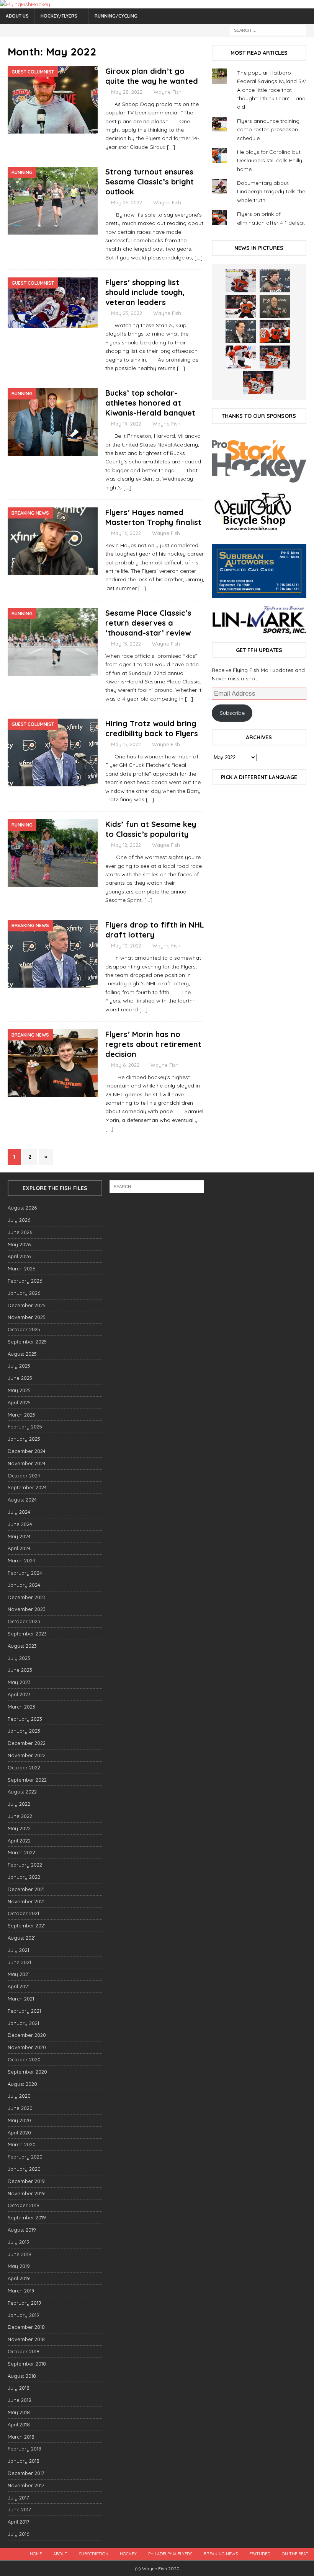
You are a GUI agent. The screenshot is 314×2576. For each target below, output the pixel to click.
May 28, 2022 (127, 92)
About (60, 2554)
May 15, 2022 (126, 644)
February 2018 (25, 2449)
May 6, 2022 (125, 1065)
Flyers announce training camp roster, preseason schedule (268, 130)
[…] (171, 147)
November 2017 (26, 2485)
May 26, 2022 (127, 202)
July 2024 (19, 1512)
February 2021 (24, 2011)
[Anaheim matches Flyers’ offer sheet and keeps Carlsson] (258, 383)
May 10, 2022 (126, 946)
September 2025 (27, 1342)
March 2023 (21, 1707)
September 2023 (27, 1634)
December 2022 (27, 1743)
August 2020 (22, 2084)
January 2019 (24, 2315)
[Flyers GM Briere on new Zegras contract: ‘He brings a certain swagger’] (241, 332)
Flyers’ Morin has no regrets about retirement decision (153, 1044)
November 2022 (27, 1755)
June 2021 (19, 1962)
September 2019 (27, 2217)
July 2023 (19, 1658)
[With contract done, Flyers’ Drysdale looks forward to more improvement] (275, 281)
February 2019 (25, 2303)
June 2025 (20, 1378)
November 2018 (26, 2339)
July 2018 (19, 2388)
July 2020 (19, 2096)
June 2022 (20, 1816)
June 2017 (19, 2509)
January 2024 (24, 1585)
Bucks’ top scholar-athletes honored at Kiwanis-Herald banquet (150, 403)
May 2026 (19, 1244)
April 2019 (19, 2278)
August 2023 (22, 1646)
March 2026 (21, 1268)
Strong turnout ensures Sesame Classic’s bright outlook (150, 182)
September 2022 (27, 1780)
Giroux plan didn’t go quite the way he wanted (152, 76)
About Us (17, 16)
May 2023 (19, 1682)
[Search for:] (268, 30)
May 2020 (19, 2120)
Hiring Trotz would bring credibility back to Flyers (152, 728)
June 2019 (20, 2254)
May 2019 (19, 2266)
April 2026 (19, 1256)
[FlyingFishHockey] (25, 4)
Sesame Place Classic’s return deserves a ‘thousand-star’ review (148, 623)
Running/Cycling (116, 16)
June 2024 (20, 1524)
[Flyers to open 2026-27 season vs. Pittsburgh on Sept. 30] (241, 357)
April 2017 (19, 2522)
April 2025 (19, 1402)
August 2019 (22, 2230)
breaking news (221, 2554)
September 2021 (27, 1925)
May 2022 (19, 1828)
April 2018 (19, 2424)
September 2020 (27, 2072)
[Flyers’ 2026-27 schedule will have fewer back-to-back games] (275, 307)
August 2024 (22, 1500)
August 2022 (22, 1792)
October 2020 (24, 2059)
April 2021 (19, 1986)
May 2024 (19, 1536)
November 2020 (27, 2047)
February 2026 (25, 1281)
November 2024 (27, 1463)
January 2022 (24, 1877)
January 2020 (24, 2169)
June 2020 (20, 2108)
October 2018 (24, 2351)
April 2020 (19, 2133)
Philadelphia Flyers (170, 2554)
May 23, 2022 (127, 313)
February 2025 (25, 1427)
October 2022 (24, 1767)
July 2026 (19, 1220)
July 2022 (19, 1804)
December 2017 (26, 2473)
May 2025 (19, 1390)
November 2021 (26, 1901)
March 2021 (21, 1999)
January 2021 (23, 2023)
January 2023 (24, 1731)
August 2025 (22, 1354)
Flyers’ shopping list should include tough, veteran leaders (145, 292)
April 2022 (19, 1841)
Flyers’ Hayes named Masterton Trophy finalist (153, 517)
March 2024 (21, 1560)
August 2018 (22, 2376)
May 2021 (19, 1974)
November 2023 (27, 1609)
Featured (260, 2554)
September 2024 (27, 1487)
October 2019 (24, 2205)
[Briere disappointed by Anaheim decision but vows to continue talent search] (275, 357)
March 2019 (21, 2291)
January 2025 (24, 1439)
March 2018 (21, 2437)
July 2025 (19, 1366)
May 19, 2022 (126, 424)
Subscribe (232, 713)
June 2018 (20, 2400)
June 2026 (20, 1232)
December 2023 (27, 1597)
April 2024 (19, 1548)
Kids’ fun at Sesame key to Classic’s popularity (151, 829)
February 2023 (25, 1719)
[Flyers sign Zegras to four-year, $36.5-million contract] (275, 332)
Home (36, 2554)
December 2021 (26, 1889)
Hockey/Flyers (59, 16)
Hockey (128, 2554)
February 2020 (25, 2157)
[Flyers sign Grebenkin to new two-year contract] (241, 281)
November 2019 (26, 2193)
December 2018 (26, 2327)
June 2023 (20, 1670)
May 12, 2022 (126, 845)
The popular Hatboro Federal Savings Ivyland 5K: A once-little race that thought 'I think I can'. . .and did (271, 90)
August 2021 (22, 1938)
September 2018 (27, 2364)
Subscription (94, 2554)
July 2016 (18, 2534)
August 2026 (22, 1208)
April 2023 (19, 1694)
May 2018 (19, 2412)
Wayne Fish (168, 92)
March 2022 (21, 1852)
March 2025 (21, 1415)
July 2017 (18, 2498)
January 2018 (24, 2461)
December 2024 (27, 1451)
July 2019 (19, 2242)
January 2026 (24, 1293)
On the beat (295, 2554)
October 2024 (24, 1475)
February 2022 (25, 1865)
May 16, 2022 (126, 533)
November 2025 (27, 1317)
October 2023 (24, 1621)
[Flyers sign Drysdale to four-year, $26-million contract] (241, 307)
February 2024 (25, 1573)
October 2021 (23, 1913)
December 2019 (26, 2181)
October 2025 (24, 1329)
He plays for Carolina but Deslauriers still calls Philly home (270, 161)
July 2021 (18, 1950)
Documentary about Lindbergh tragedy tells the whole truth (271, 192)
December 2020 (27, 2035)
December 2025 (27, 1305)
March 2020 (22, 2144)
